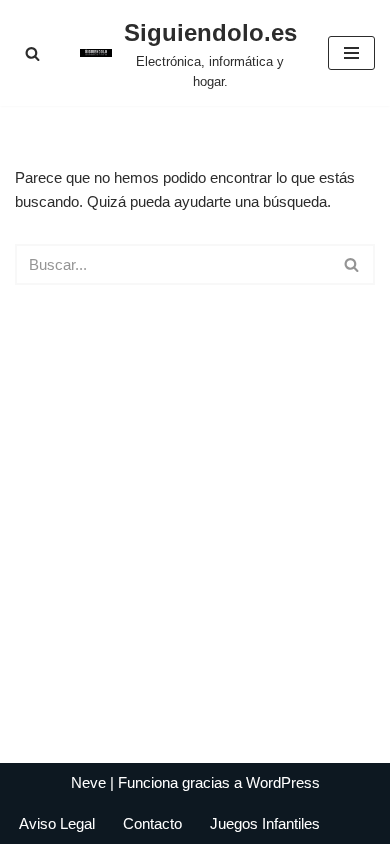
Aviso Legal (57, 823)
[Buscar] (32, 53)
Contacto (152, 823)
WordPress (283, 782)
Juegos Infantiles (265, 823)
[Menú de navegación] (351, 53)
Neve (88, 782)
